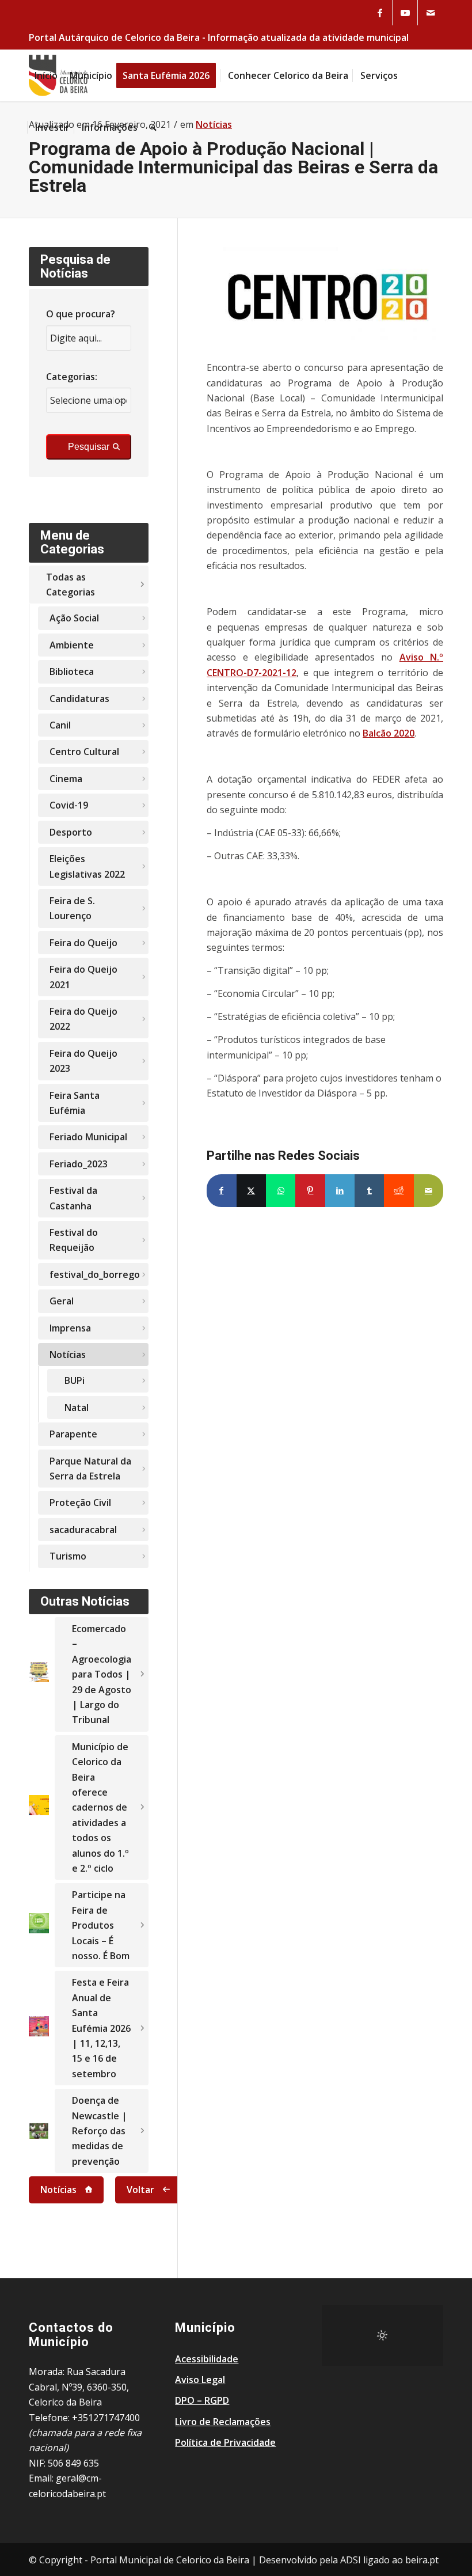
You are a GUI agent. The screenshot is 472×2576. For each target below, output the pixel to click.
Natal (77, 1407)
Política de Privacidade (225, 2442)
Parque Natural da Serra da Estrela (90, 1469)
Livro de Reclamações (223, 2422)
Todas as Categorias (71, 585)
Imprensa (70, 1328)
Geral (62, 1301)
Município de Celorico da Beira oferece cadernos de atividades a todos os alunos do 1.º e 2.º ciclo (100, 1807)
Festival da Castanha (73, 1198)
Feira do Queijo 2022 (83, 1019)
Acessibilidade (207, 2359)
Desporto (71, 832)
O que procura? (81, 314)
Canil (60, 725)
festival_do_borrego (95, 1274)
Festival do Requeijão (74, 1240)
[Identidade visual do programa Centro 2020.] (325, 297)
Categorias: (72, 377)
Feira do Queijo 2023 (83, 1061)
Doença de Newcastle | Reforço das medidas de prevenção (100, 2131)
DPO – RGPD (202, 2400)
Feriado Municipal (88, 1137)
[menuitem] (46, 75)
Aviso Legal (200, 2380)
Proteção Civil (80, 1503)
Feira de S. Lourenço (72, 908)
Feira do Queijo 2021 (83, 977)
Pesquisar (89, 447)
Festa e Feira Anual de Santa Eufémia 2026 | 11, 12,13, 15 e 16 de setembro (101, 2028)
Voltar (140, 2190)
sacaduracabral (83, 1530)
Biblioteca (72, 671)
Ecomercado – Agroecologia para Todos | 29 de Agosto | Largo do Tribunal (102, 1674)
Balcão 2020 (389, 733)
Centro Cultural (84, 752)
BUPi (75, 1380)
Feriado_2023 (79, 1164)
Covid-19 (69, 805)
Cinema (66, 779)
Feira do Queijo (83, 943)
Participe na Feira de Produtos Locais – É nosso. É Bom (101, 1925)
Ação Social (74, 618)
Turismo (68, 1556)
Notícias (68, 1355)
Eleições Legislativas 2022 (87, 866)
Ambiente (72, 645)
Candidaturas (79, 699)
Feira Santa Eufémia (75, 1103)
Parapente (73, 1434)
